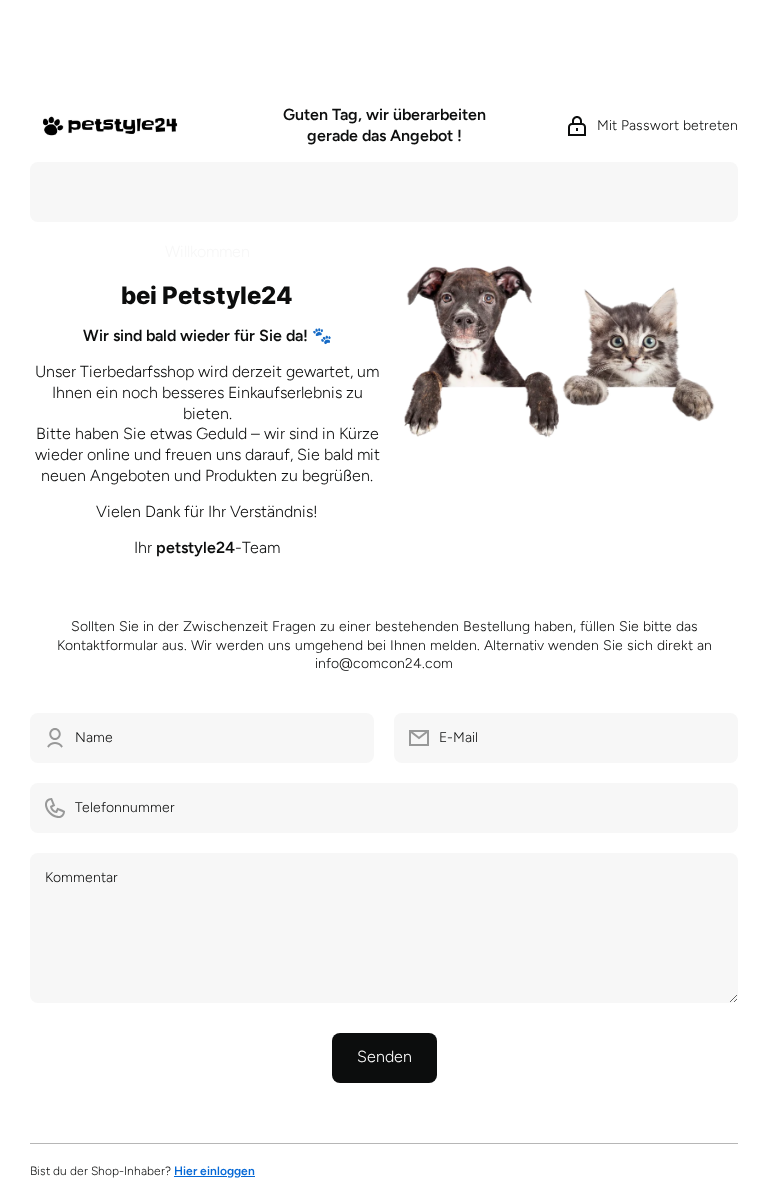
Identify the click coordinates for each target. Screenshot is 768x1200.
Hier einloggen (214, 1171)
